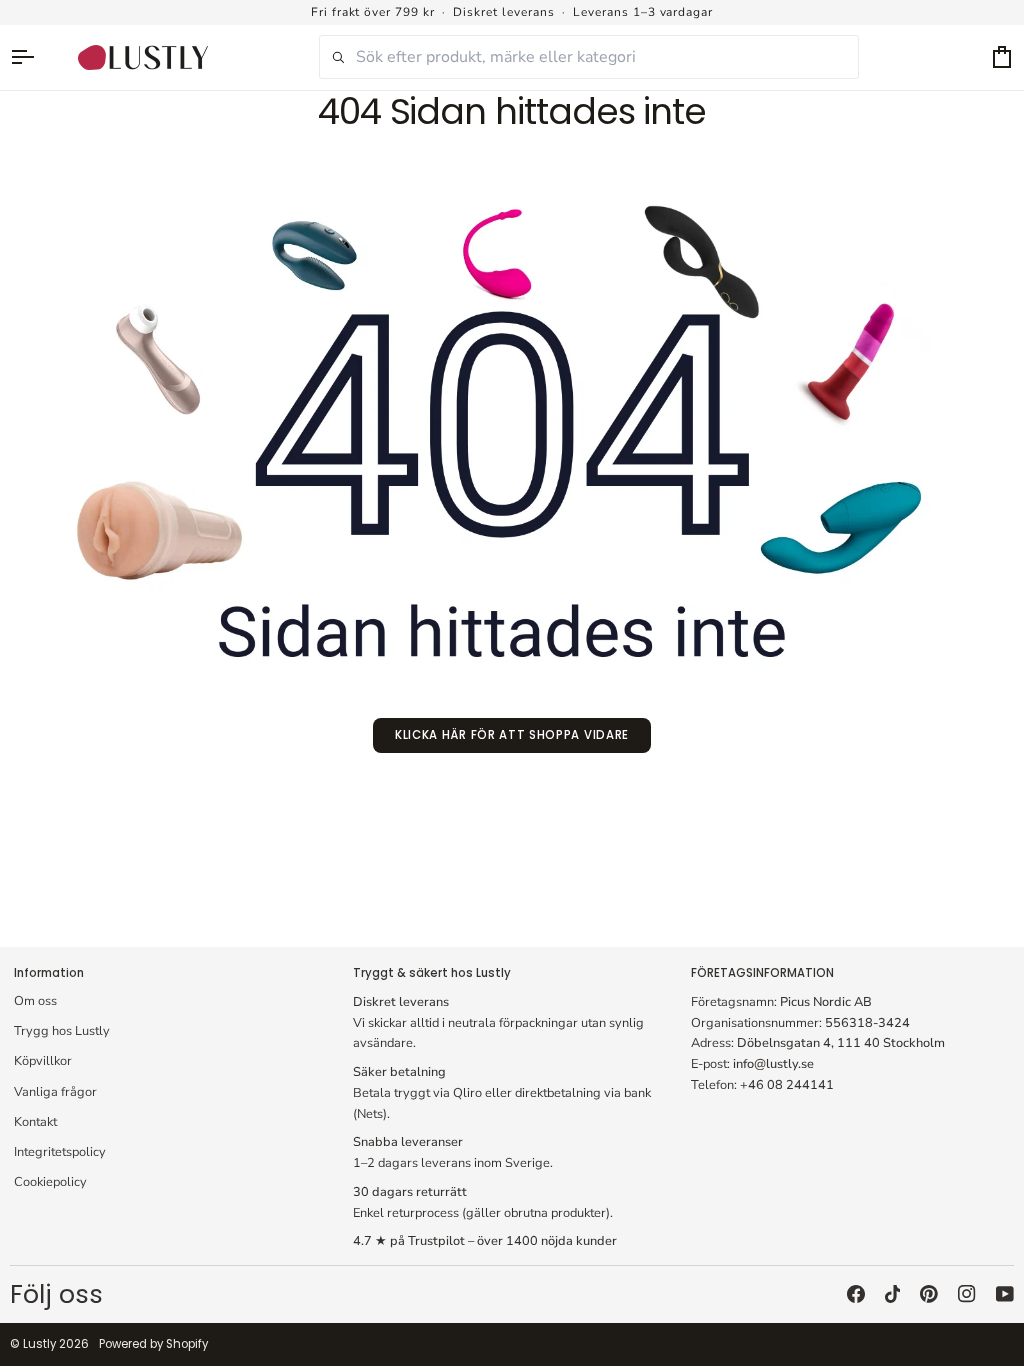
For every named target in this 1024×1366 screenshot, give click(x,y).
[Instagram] (967, 1294)
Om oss (35, 1001)
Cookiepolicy (50, 1182)
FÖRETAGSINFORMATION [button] (762, 973)
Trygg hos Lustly (62, 1031)
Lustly (39, 1344)
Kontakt (35, 1122)
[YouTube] (1005, 1294)
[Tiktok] (893, 1294)
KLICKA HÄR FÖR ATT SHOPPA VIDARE (512, 735)
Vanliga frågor (55, 1092)
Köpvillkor (43, 1061)
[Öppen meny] (32, 57)
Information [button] (49, 973)
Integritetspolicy (60, 1152)
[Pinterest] (929, 1294)
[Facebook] (856, 1294)
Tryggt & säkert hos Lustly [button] (432, 973)
